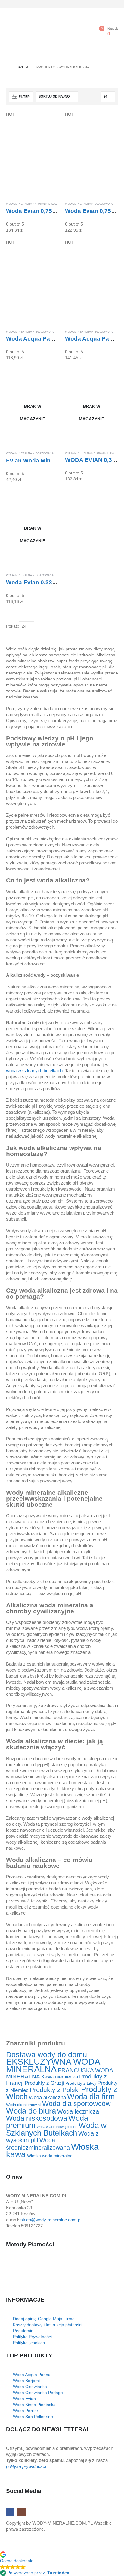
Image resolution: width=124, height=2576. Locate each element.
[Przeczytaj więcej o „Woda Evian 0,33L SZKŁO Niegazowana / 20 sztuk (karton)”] (49, 498)
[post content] (33, 154)
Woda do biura (31, 2111)
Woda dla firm (91, 2096)
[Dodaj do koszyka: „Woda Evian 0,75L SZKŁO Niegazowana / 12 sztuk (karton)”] (108, 121)
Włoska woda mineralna (50, 2156)
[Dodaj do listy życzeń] (57, 204)
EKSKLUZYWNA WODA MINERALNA (53, 2065)
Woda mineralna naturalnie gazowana (37, 204)
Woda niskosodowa (37, 2118)
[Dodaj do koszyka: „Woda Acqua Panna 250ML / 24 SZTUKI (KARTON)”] (108, 249)
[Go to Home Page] (8, 67)
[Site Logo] (41, 34)
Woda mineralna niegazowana (89, 204)
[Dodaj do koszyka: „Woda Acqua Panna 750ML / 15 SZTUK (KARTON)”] (49, 249)
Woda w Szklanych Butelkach (56, 2129)
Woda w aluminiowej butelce (57, 2127)
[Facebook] (104, 4)
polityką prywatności (26, 2466)
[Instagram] (114, 4)
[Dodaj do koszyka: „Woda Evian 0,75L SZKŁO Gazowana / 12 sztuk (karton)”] (49, 121)
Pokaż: (12, 626)
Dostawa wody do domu (46, 2054)
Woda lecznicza (78, 2111)
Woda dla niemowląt (23, 2105)
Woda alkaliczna (47, 2097)
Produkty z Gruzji (44, 2083)
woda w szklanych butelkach (34, 1071)
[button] (21, 97)
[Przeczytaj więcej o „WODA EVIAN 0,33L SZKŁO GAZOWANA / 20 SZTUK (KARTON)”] (108, 377)
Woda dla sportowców (76, 2104)
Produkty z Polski (55, 2090)
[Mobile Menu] (12, 32)
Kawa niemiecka (60, 2077)
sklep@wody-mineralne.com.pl (51, 2220)
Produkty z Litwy (81, 2083)
